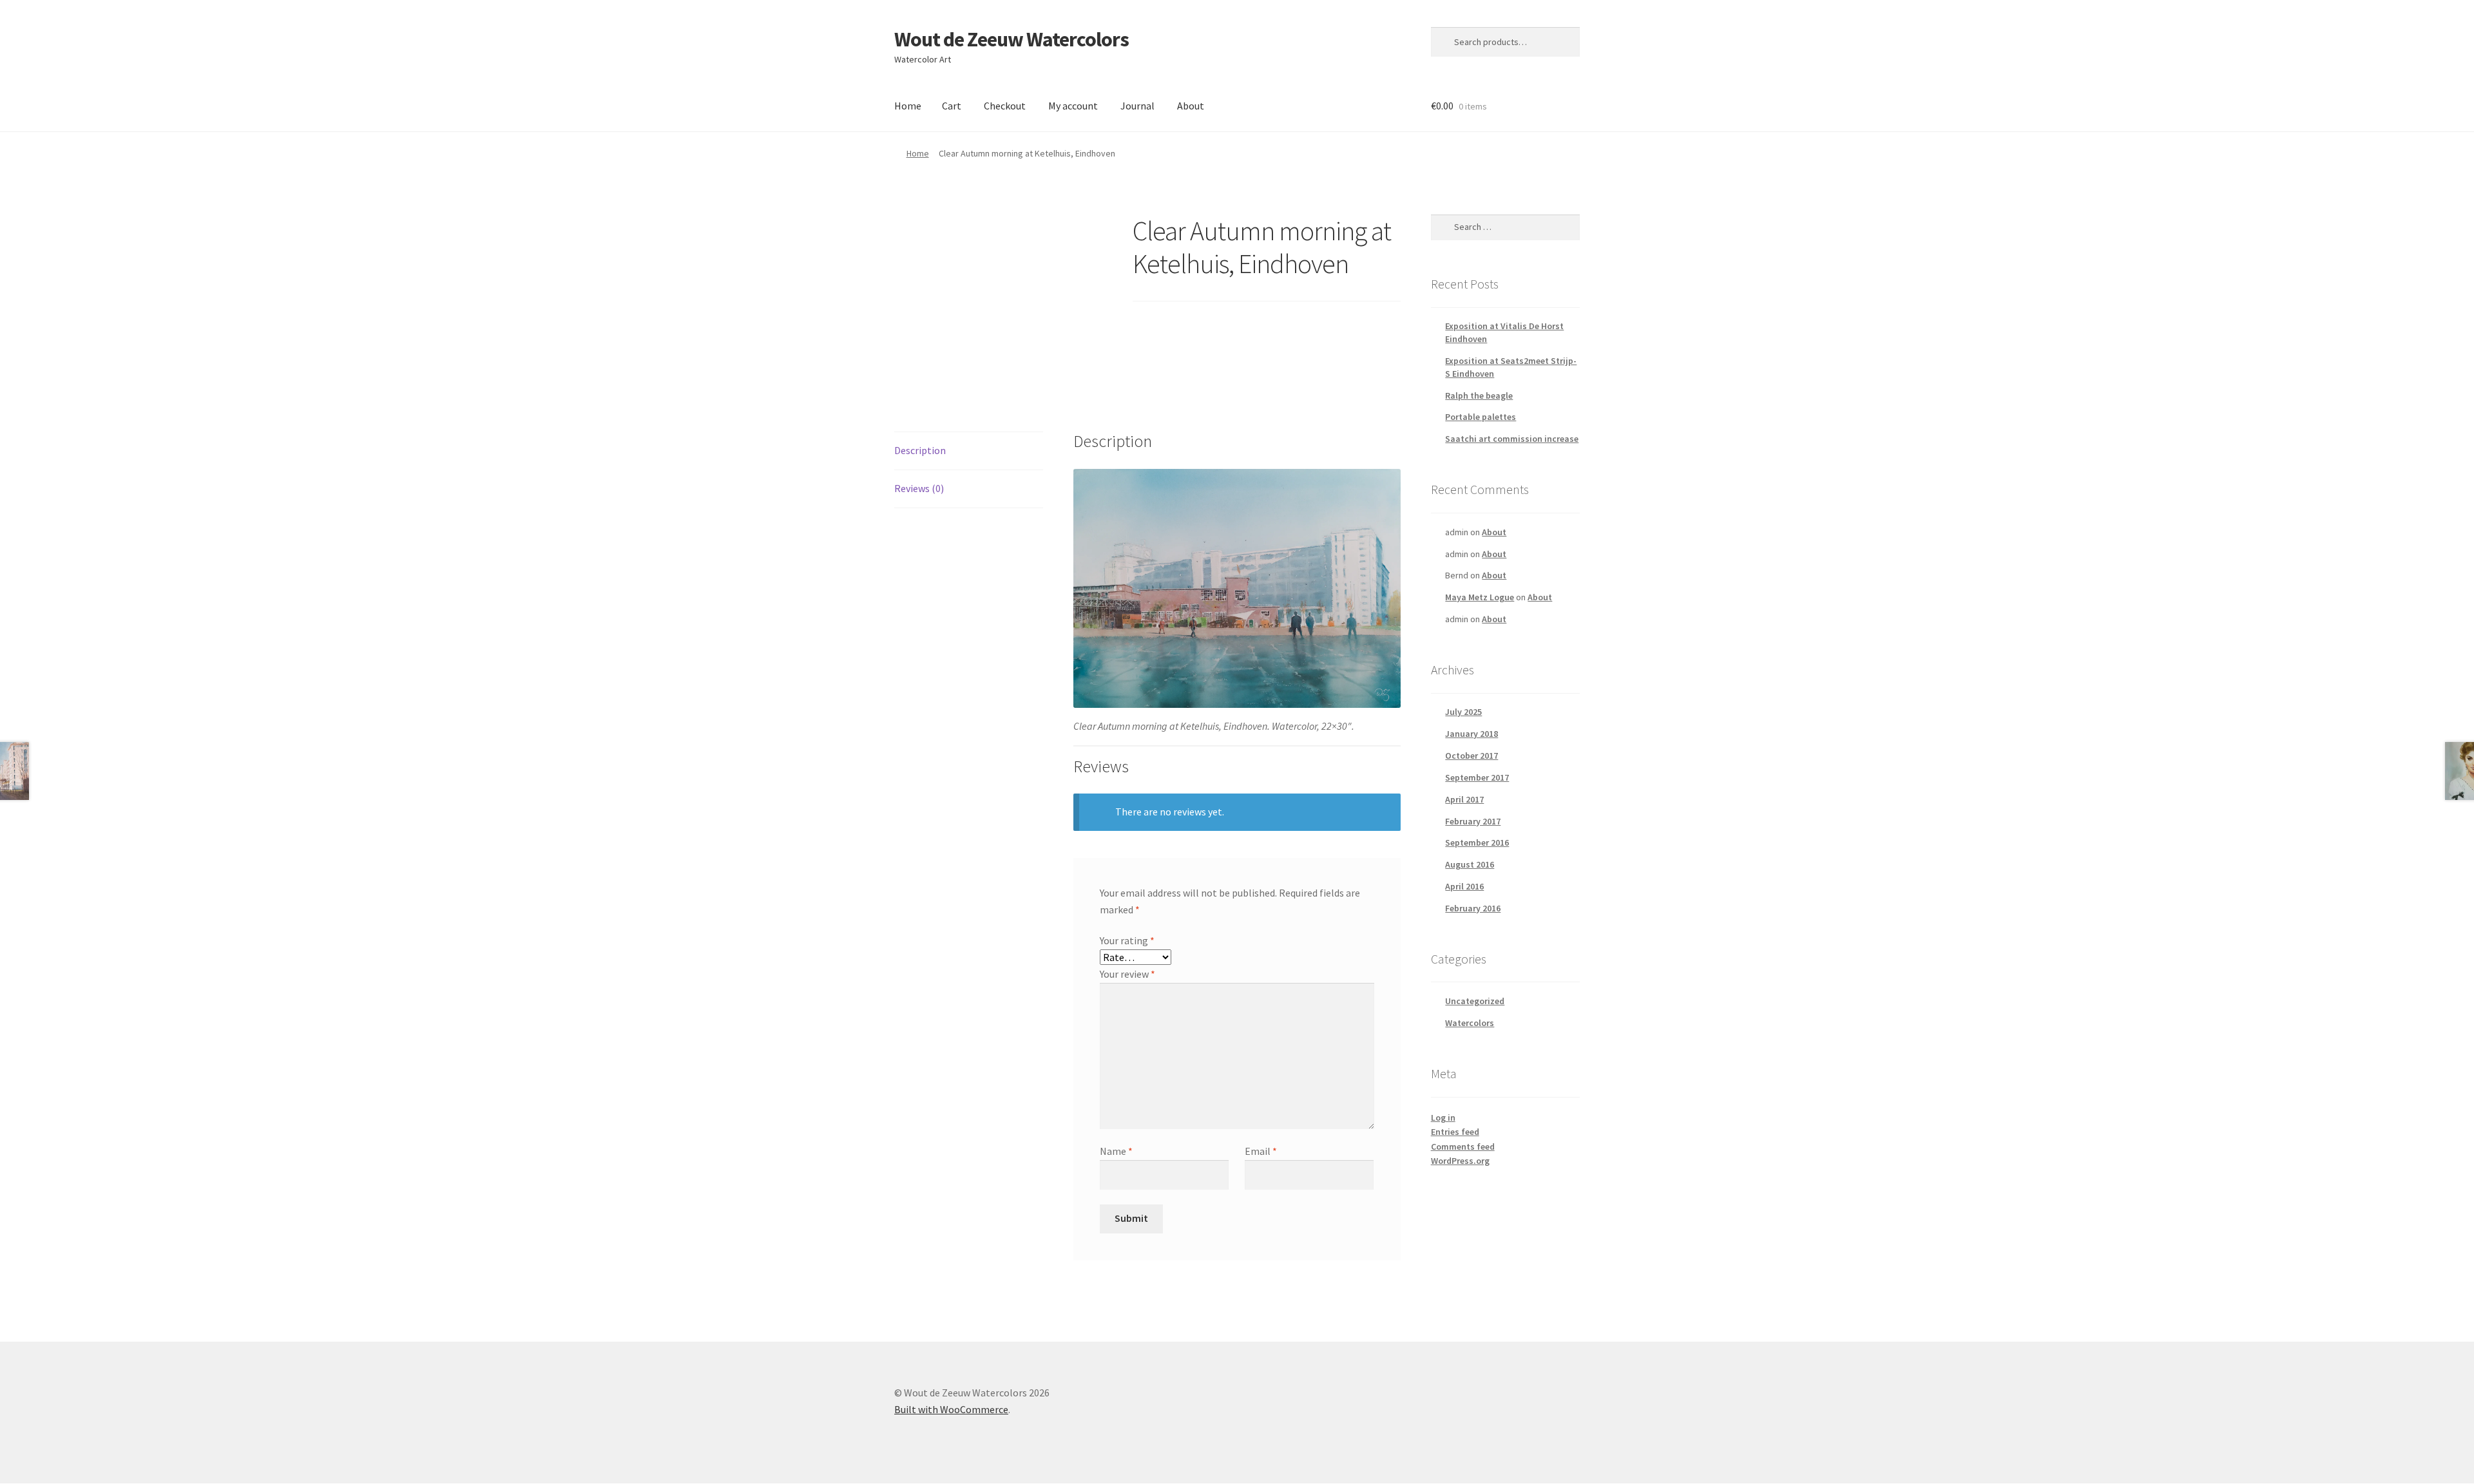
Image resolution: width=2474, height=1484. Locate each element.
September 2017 (1477, 777)
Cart (952, 106)
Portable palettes (1481, 417)
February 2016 (1473, 908)
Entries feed (1455, 1132)
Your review (1127, 974)
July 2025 (1463, 712)
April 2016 (1464, 886)
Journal (1137, 106)
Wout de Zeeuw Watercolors (1012, 39)
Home (908, 106)
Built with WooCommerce (951, 1409)
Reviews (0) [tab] (919, 488)
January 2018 (1472, 734)
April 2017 (1464, 799)
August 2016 (1470, 864)
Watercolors (1470, 1023)
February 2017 (1473, 821)
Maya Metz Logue (1480, 597)
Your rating (1127, 940)
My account (1073, 106)
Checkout (1005, 106)
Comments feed (1463, 1146)
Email (1261, 1151)
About (1191, 106)
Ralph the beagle (1479, 395)
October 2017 (1472, 756)
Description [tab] (920, 450)
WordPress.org (1460, 1161)
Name (1116, 1151)
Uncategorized (1475, 1001)
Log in (1443, 1118)
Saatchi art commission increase (1512, 439)
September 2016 (1477, 842)
